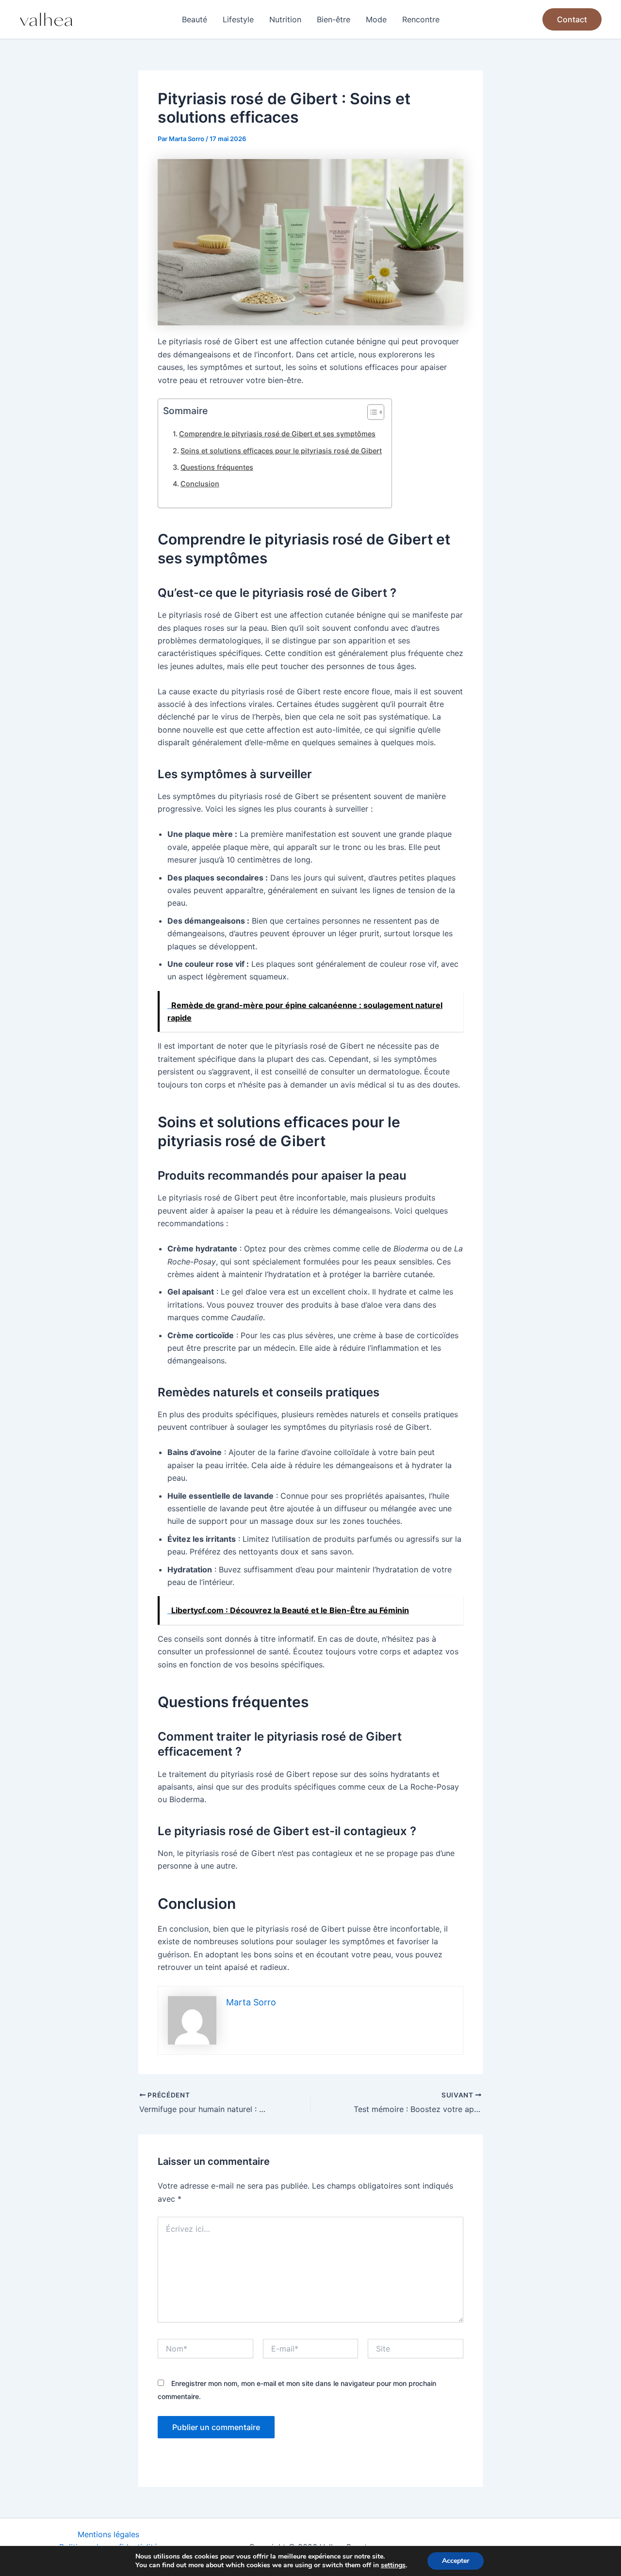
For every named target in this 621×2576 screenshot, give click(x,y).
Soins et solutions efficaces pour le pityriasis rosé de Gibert (281, 451)
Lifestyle (238, 19)
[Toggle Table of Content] (371, 412)
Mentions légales (108, 2534)
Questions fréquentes (217, 467)
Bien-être (334, 19)
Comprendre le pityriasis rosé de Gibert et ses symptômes (277, 434)
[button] (572, 19)
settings (393, 2565)
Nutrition (285, 19)
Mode (376, 19)
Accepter (456, 2561)
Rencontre (421, 19)
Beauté (195, 19)
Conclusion (200, 484)
